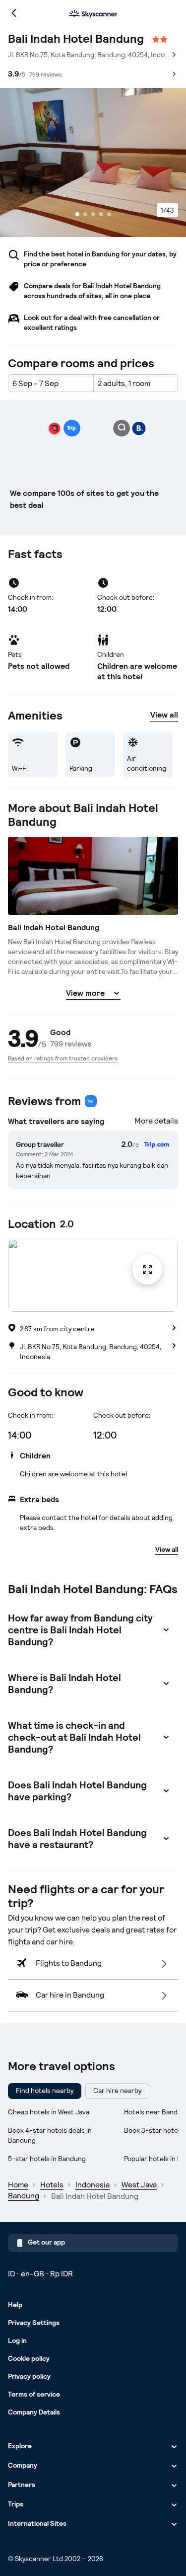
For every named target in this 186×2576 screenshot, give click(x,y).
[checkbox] (45, 2091)
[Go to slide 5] (109, 214)
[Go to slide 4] (101, 214)
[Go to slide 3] (93, 214)
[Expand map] (93, 1275)
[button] (93, 1329)
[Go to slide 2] (85, 214)
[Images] (93, 162)
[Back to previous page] (14, 13)
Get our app (46, 2242)
